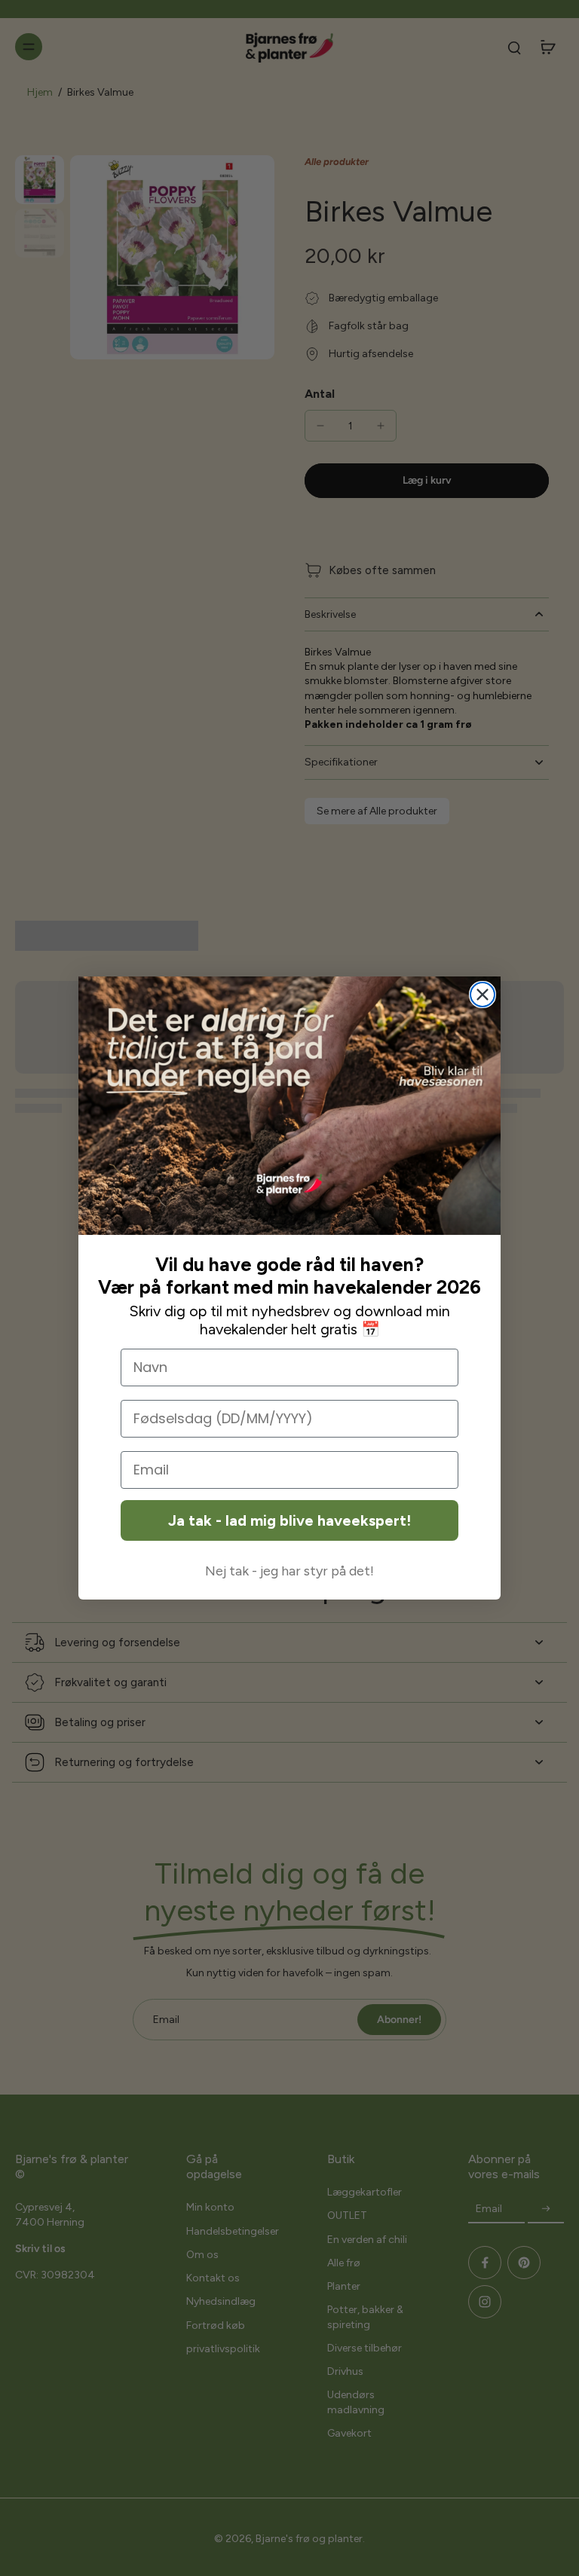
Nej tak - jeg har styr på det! (289, 1571)
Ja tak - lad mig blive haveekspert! (289, 1520)
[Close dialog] (482, 995)
